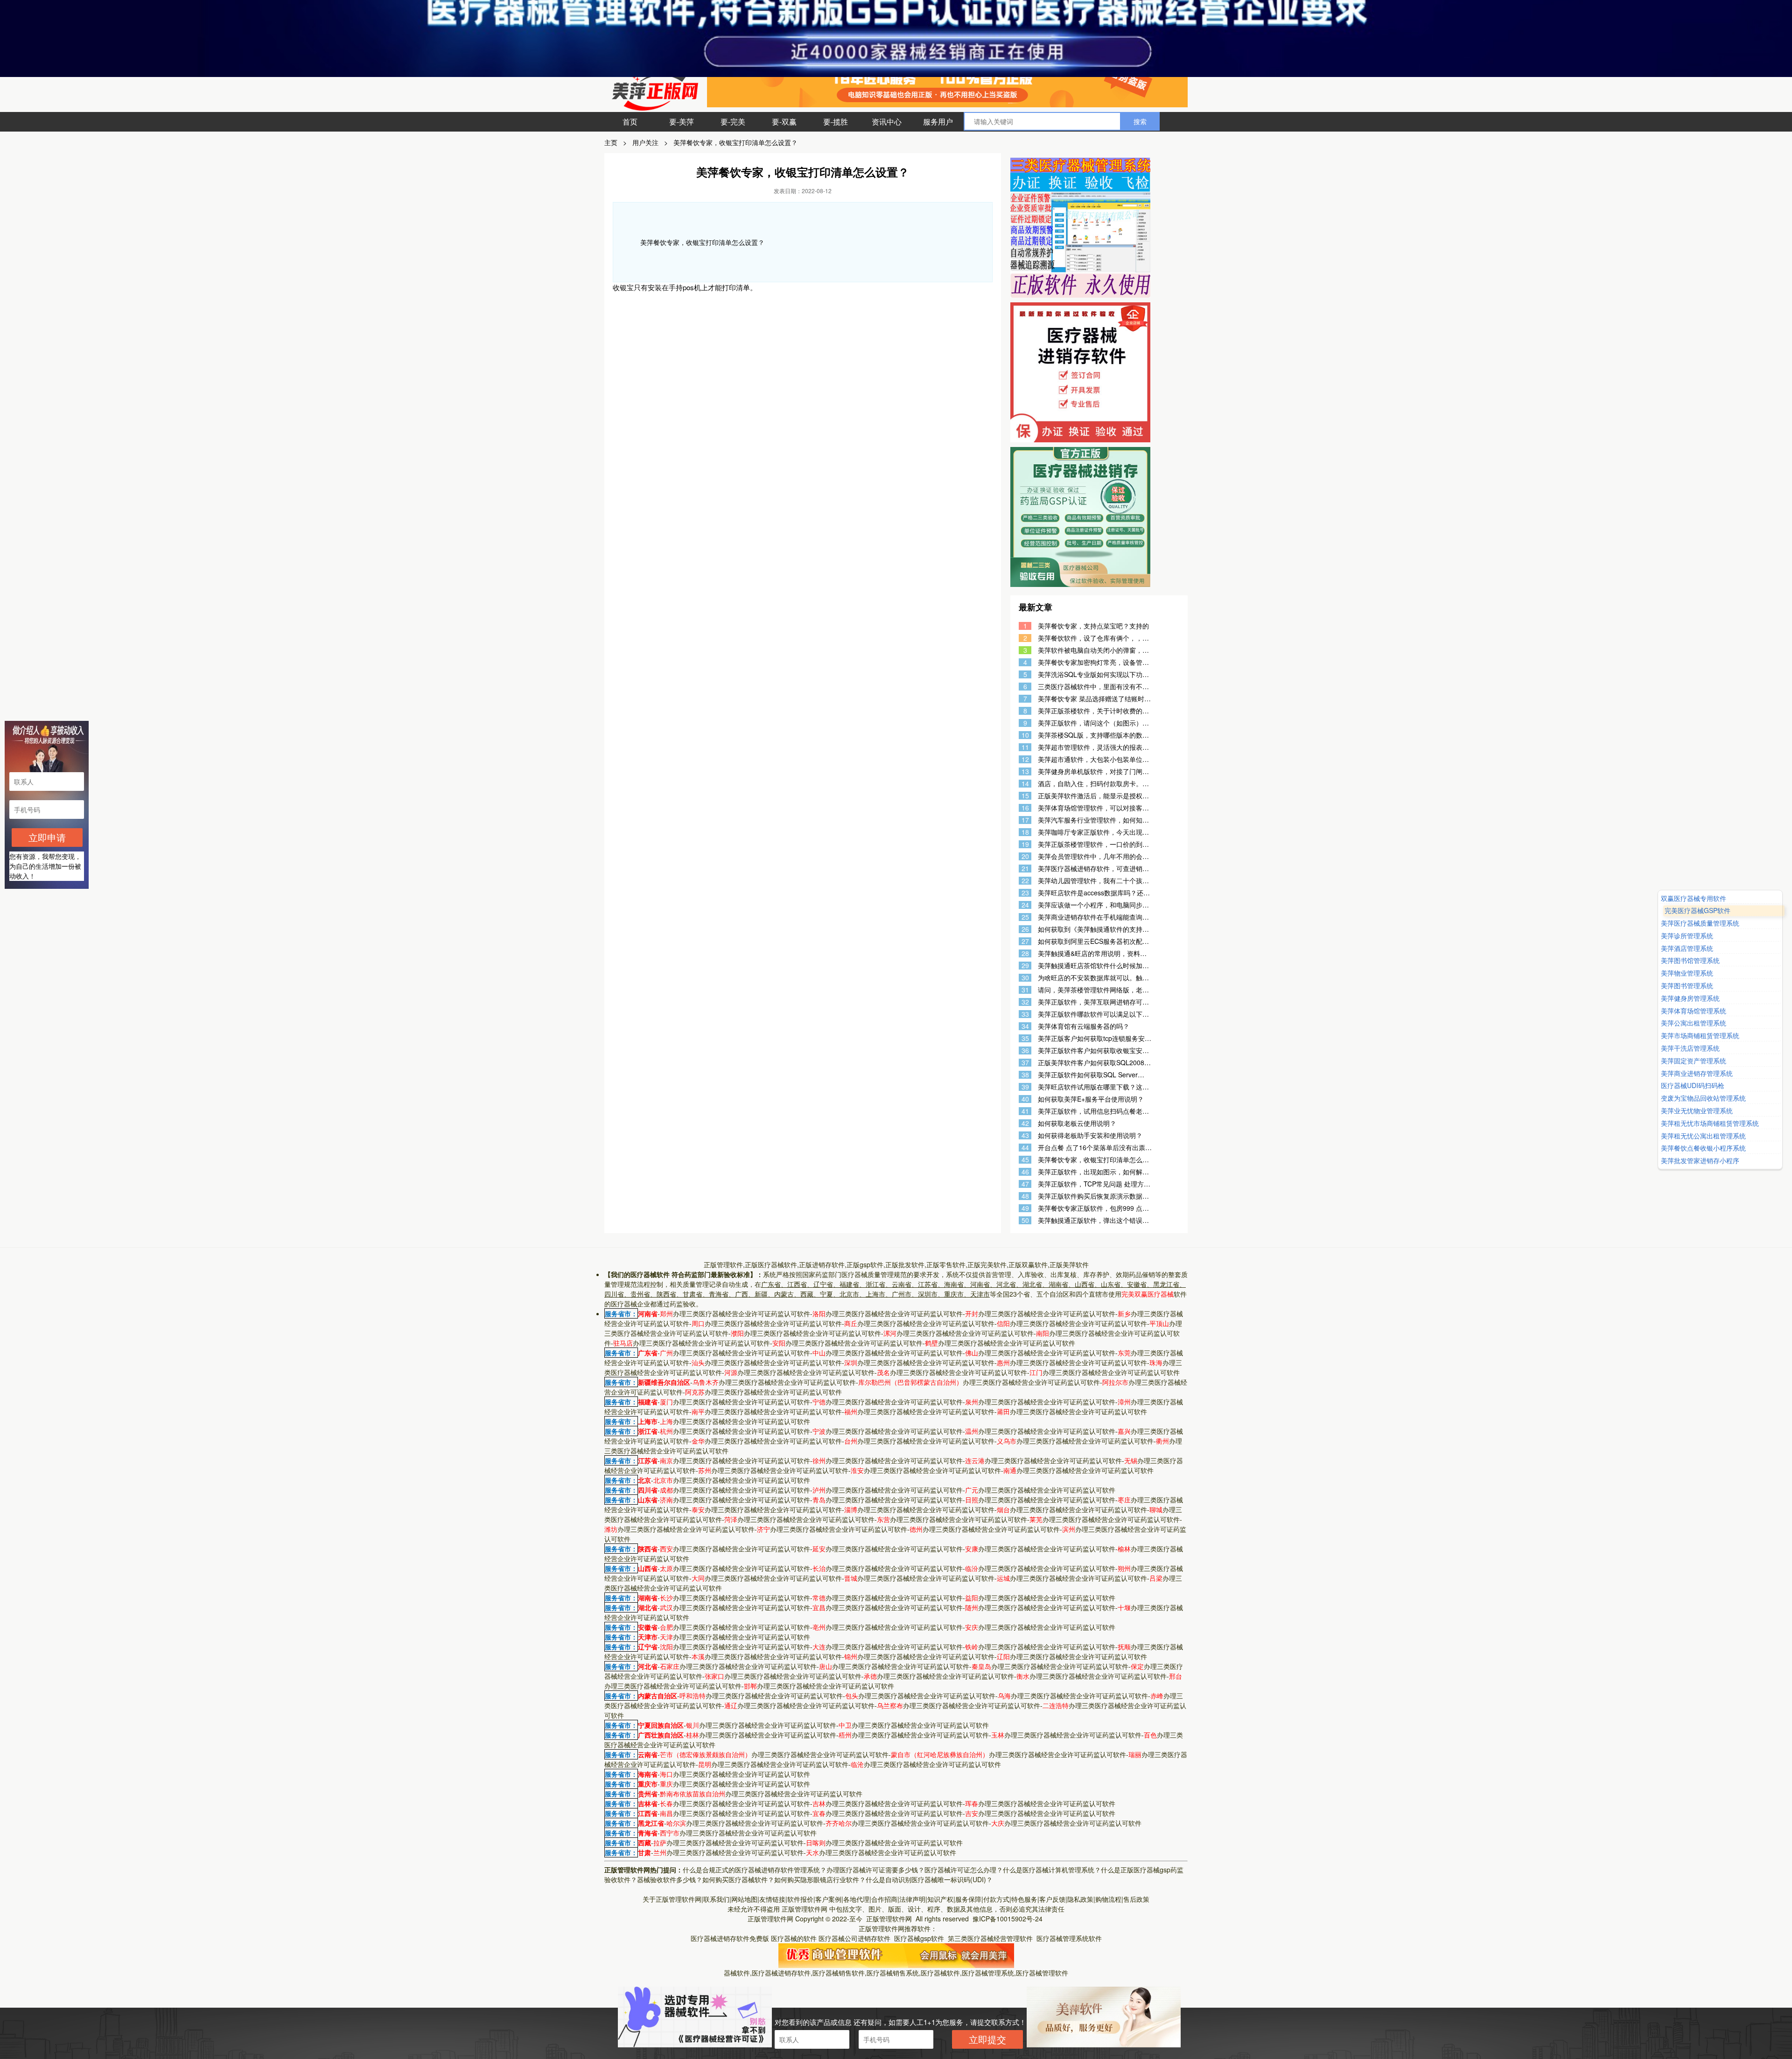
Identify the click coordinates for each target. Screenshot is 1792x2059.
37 (1025, 1063)
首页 (630, 122)
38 (1025, 1075)
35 (1025, 1038)
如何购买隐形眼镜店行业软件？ (820, 1879)
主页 (611, 142)
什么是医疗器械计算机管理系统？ (1052, 1870)
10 (1025, 735)
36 (1025, 1050)
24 (1025, 905)
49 (1025, 1208)
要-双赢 (784, 122)
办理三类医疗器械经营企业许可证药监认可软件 (735, 1313)
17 (1025, 820)
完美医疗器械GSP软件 (1694, 911)
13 (1025, 771)
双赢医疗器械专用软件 (1694, 898)
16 (1025, 808)
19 (1025, 844)
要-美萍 (682, 122)
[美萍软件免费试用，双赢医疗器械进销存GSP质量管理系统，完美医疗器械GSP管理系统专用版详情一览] (896, 1954)
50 (1025, 1220)
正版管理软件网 (805, 1909)
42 (1025, 1123)
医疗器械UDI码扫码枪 (1693, 1086)
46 (1025, 1172)
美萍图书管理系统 (1687, 986)
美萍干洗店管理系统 (1690, 1048)
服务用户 (938, 122)
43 (1025, 1135)
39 (1025, 1087)
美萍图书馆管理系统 (1690, 961)
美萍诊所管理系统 (1687, 936)
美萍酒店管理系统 (1687, 948)
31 (1025, 990)
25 (1025, 917)
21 (1025, 869)
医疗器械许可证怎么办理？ (964, 1870)
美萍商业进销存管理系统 (1697, 1073)
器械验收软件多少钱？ (670, 1879)
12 (1025, 759)
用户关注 (645, 142)
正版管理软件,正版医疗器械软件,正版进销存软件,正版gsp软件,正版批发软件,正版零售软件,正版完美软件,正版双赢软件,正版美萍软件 (896, 1264)
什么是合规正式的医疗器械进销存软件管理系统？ (755, 1870)
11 (1025, 747)
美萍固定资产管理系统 (1694, 1061)
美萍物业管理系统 (1687, 974)
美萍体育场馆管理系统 (1694, 1011)
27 (1025, 941)
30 (1025, 978)
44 (1025, 1148)
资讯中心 (887, 122)
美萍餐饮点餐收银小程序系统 (1703, 1148)
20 (1025, 856)
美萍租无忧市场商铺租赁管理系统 (1710, 1123)
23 (1025, 893)
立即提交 (987, 2039)
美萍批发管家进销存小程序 (1700, 1161)
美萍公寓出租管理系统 (1694, 1023)
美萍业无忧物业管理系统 (1697, 1111)
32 (1025, 1002)
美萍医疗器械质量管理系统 (1704, 923)
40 (1025, 1099)
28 (1025, 953)
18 (1025, 832)
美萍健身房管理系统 (1690, 998)
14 (1025, 784)
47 (1025, 1184)
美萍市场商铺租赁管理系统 (1700, 1036)
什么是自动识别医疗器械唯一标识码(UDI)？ (929, 1879)
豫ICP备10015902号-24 (1008, 1919)
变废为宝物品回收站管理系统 (1703, 1098)
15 (1025, 796)
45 (1025, 1160)
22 (1025, 881)
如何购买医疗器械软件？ (738, 1879)
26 (1025, 929)
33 (1025, 1014)
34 (1025, 1026)
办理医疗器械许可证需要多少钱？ (875, 1870)
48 (1025, 1196)
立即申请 (47, 837)
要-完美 (733, 122)
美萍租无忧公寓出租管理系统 (1703, 1136)
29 (1025, 966)
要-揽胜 (836, 122)
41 (1025, 1111)
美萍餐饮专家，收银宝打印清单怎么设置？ (735, 142)
